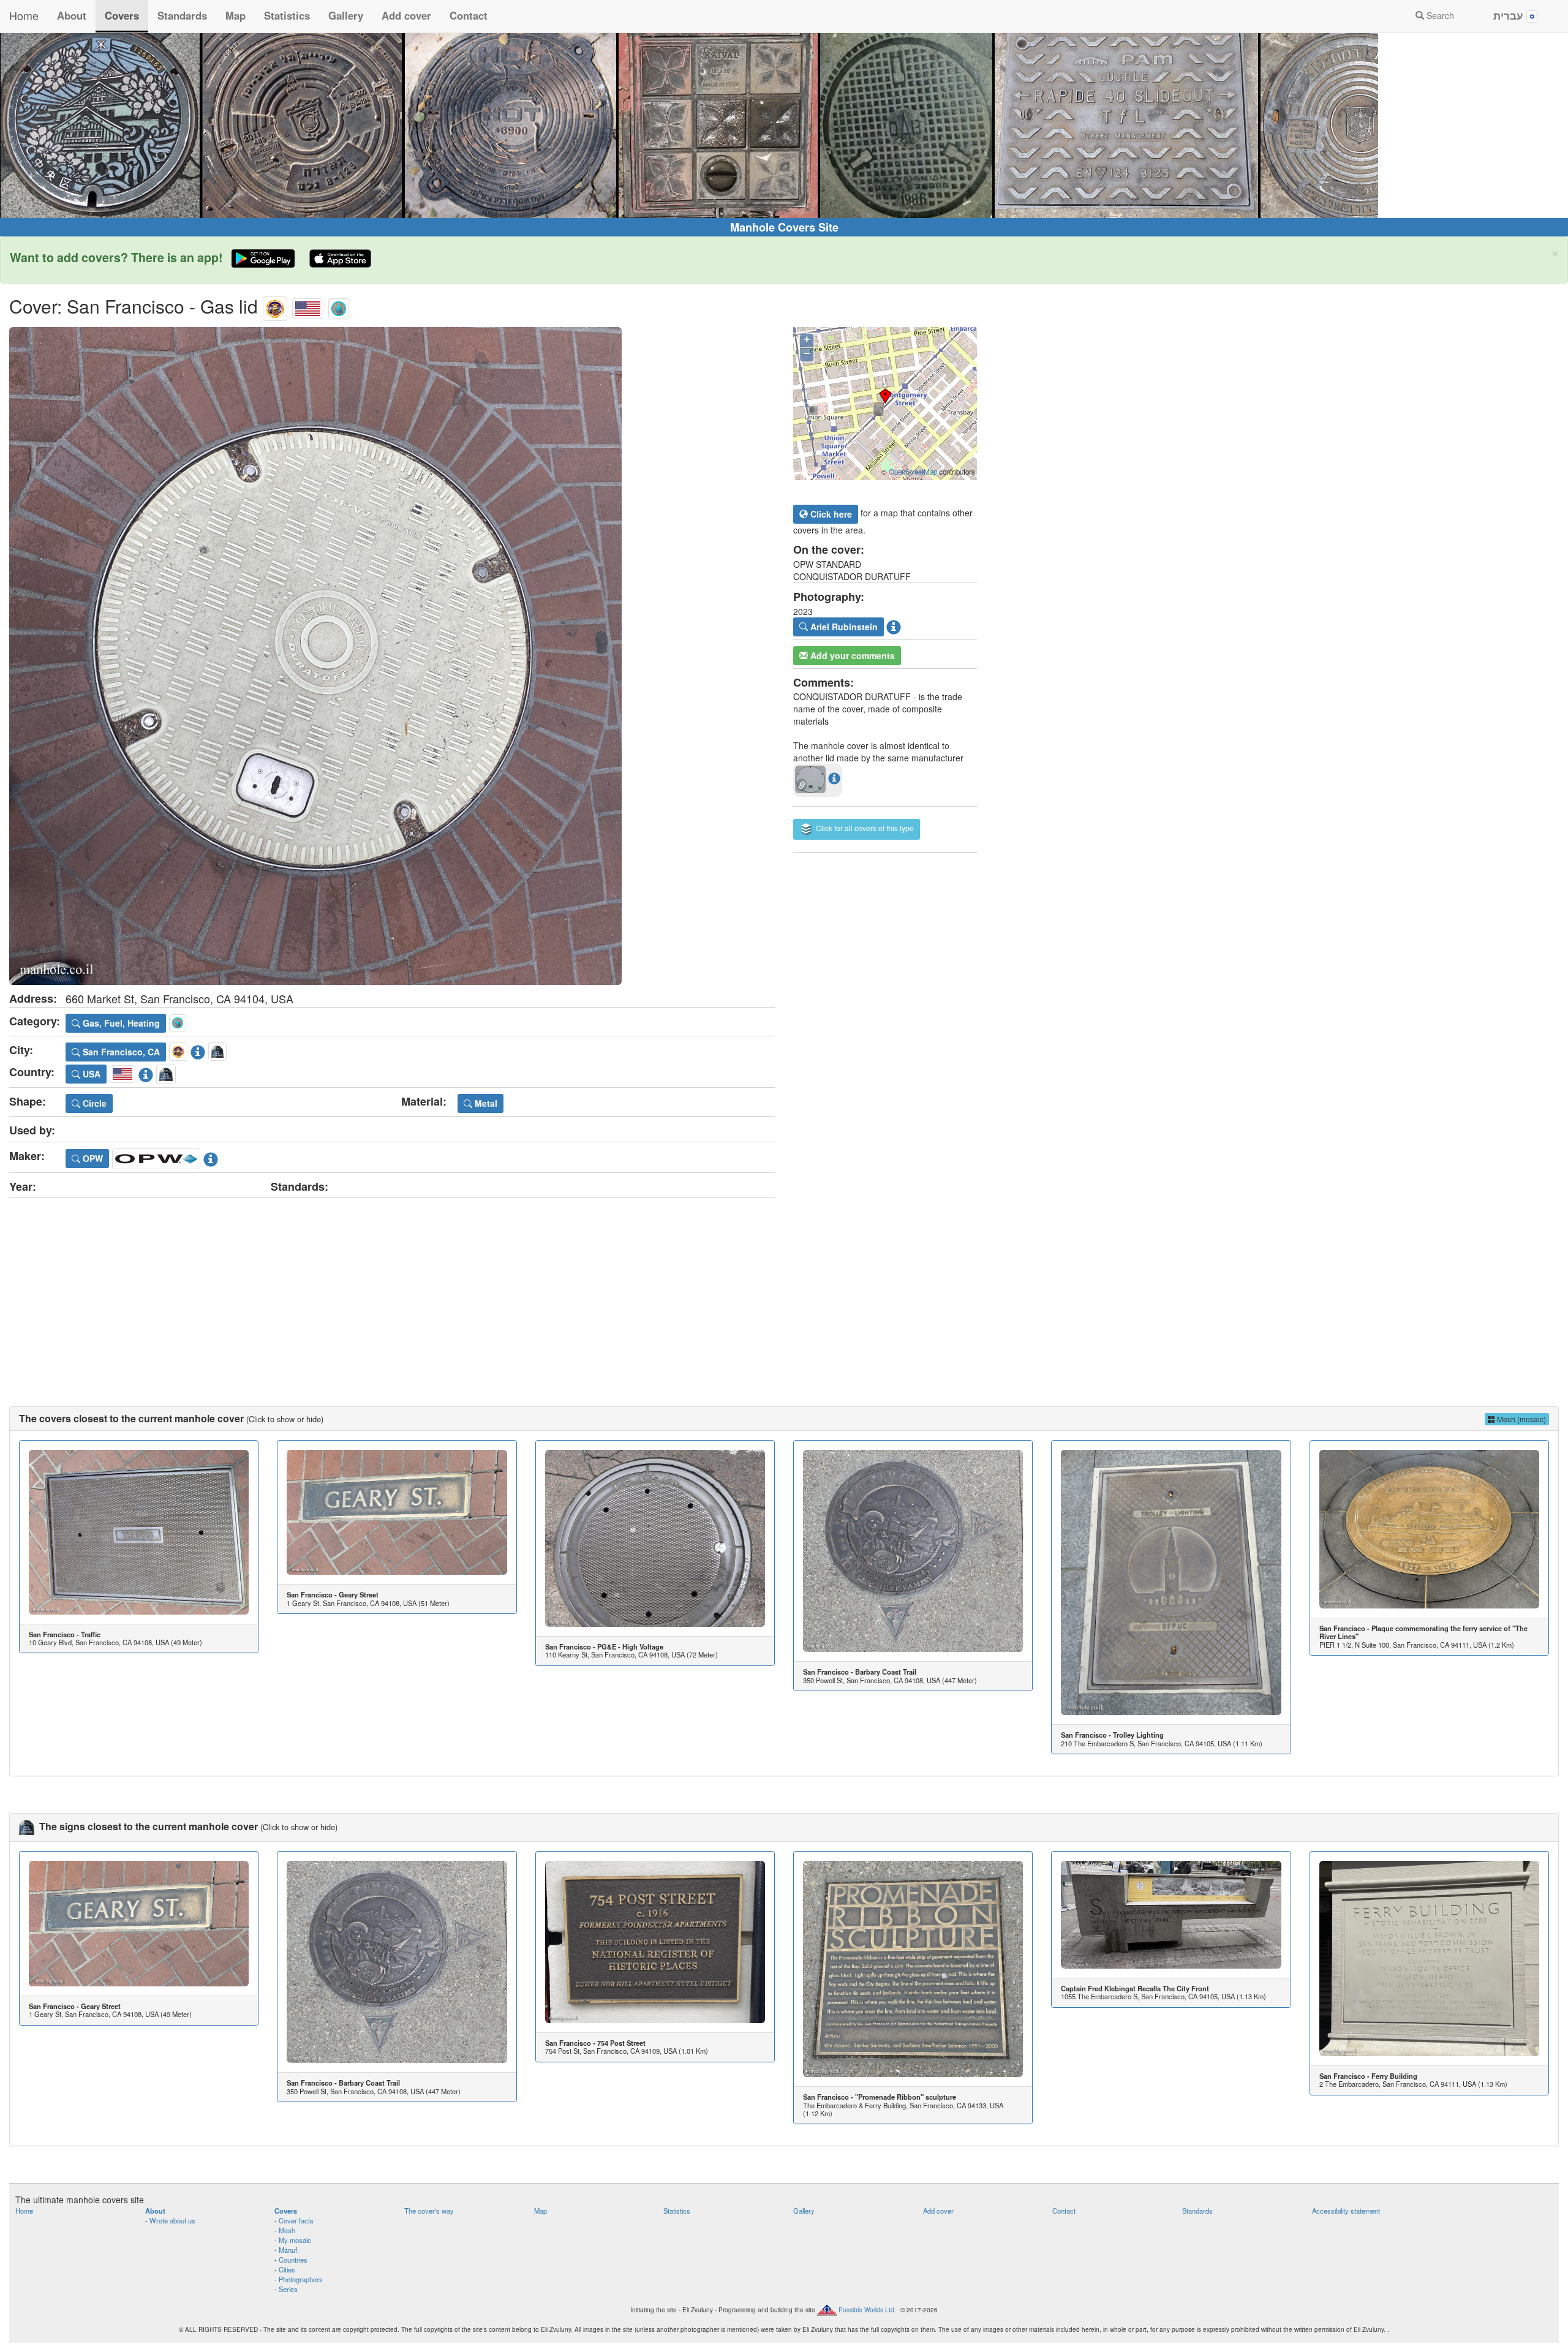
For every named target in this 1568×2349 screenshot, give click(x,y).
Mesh (287, 2230)
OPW (92, 1158)
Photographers (301, 2279)
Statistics (287, 15)
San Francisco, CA (120, 1052)
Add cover (406, 15)
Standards (182, 15)
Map (236, 15)
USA (90, 1074)
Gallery (346, 15)
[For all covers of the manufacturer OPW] (156, 1156)
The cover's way (429, 2211)
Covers (122, 15)
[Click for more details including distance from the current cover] (834, 778)
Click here (830, 514)
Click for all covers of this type (864, 828)
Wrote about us (172, 2220)
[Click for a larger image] (392, 656)
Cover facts (296, 2220)
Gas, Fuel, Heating (120, 1023)
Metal (485, 1103)
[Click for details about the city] (198, 1050)
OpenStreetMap (913, 472)
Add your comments (851, 655)
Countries (293, 2260)
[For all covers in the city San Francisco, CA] (275, 306)
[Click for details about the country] (146, 1073)
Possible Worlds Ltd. (867, 2309)
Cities (287, 2269)
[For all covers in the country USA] (308, 306)
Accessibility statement (1346, 2211)
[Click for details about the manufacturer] (211, 1156)
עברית (1510, 15)
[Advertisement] (784, 1290)
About (72, 15)
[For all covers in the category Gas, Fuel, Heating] (339, 306)
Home (24, 15)
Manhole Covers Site (784, 227)
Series (288, 2289)
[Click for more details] (139, 1532)
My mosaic (295, 2240)
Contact (469, 15)
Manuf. (289, 2250)
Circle (93, 1103)
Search (1439, 15)
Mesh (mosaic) (1521, 1419)
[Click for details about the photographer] (894, 625)
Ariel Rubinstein (843, 627)
